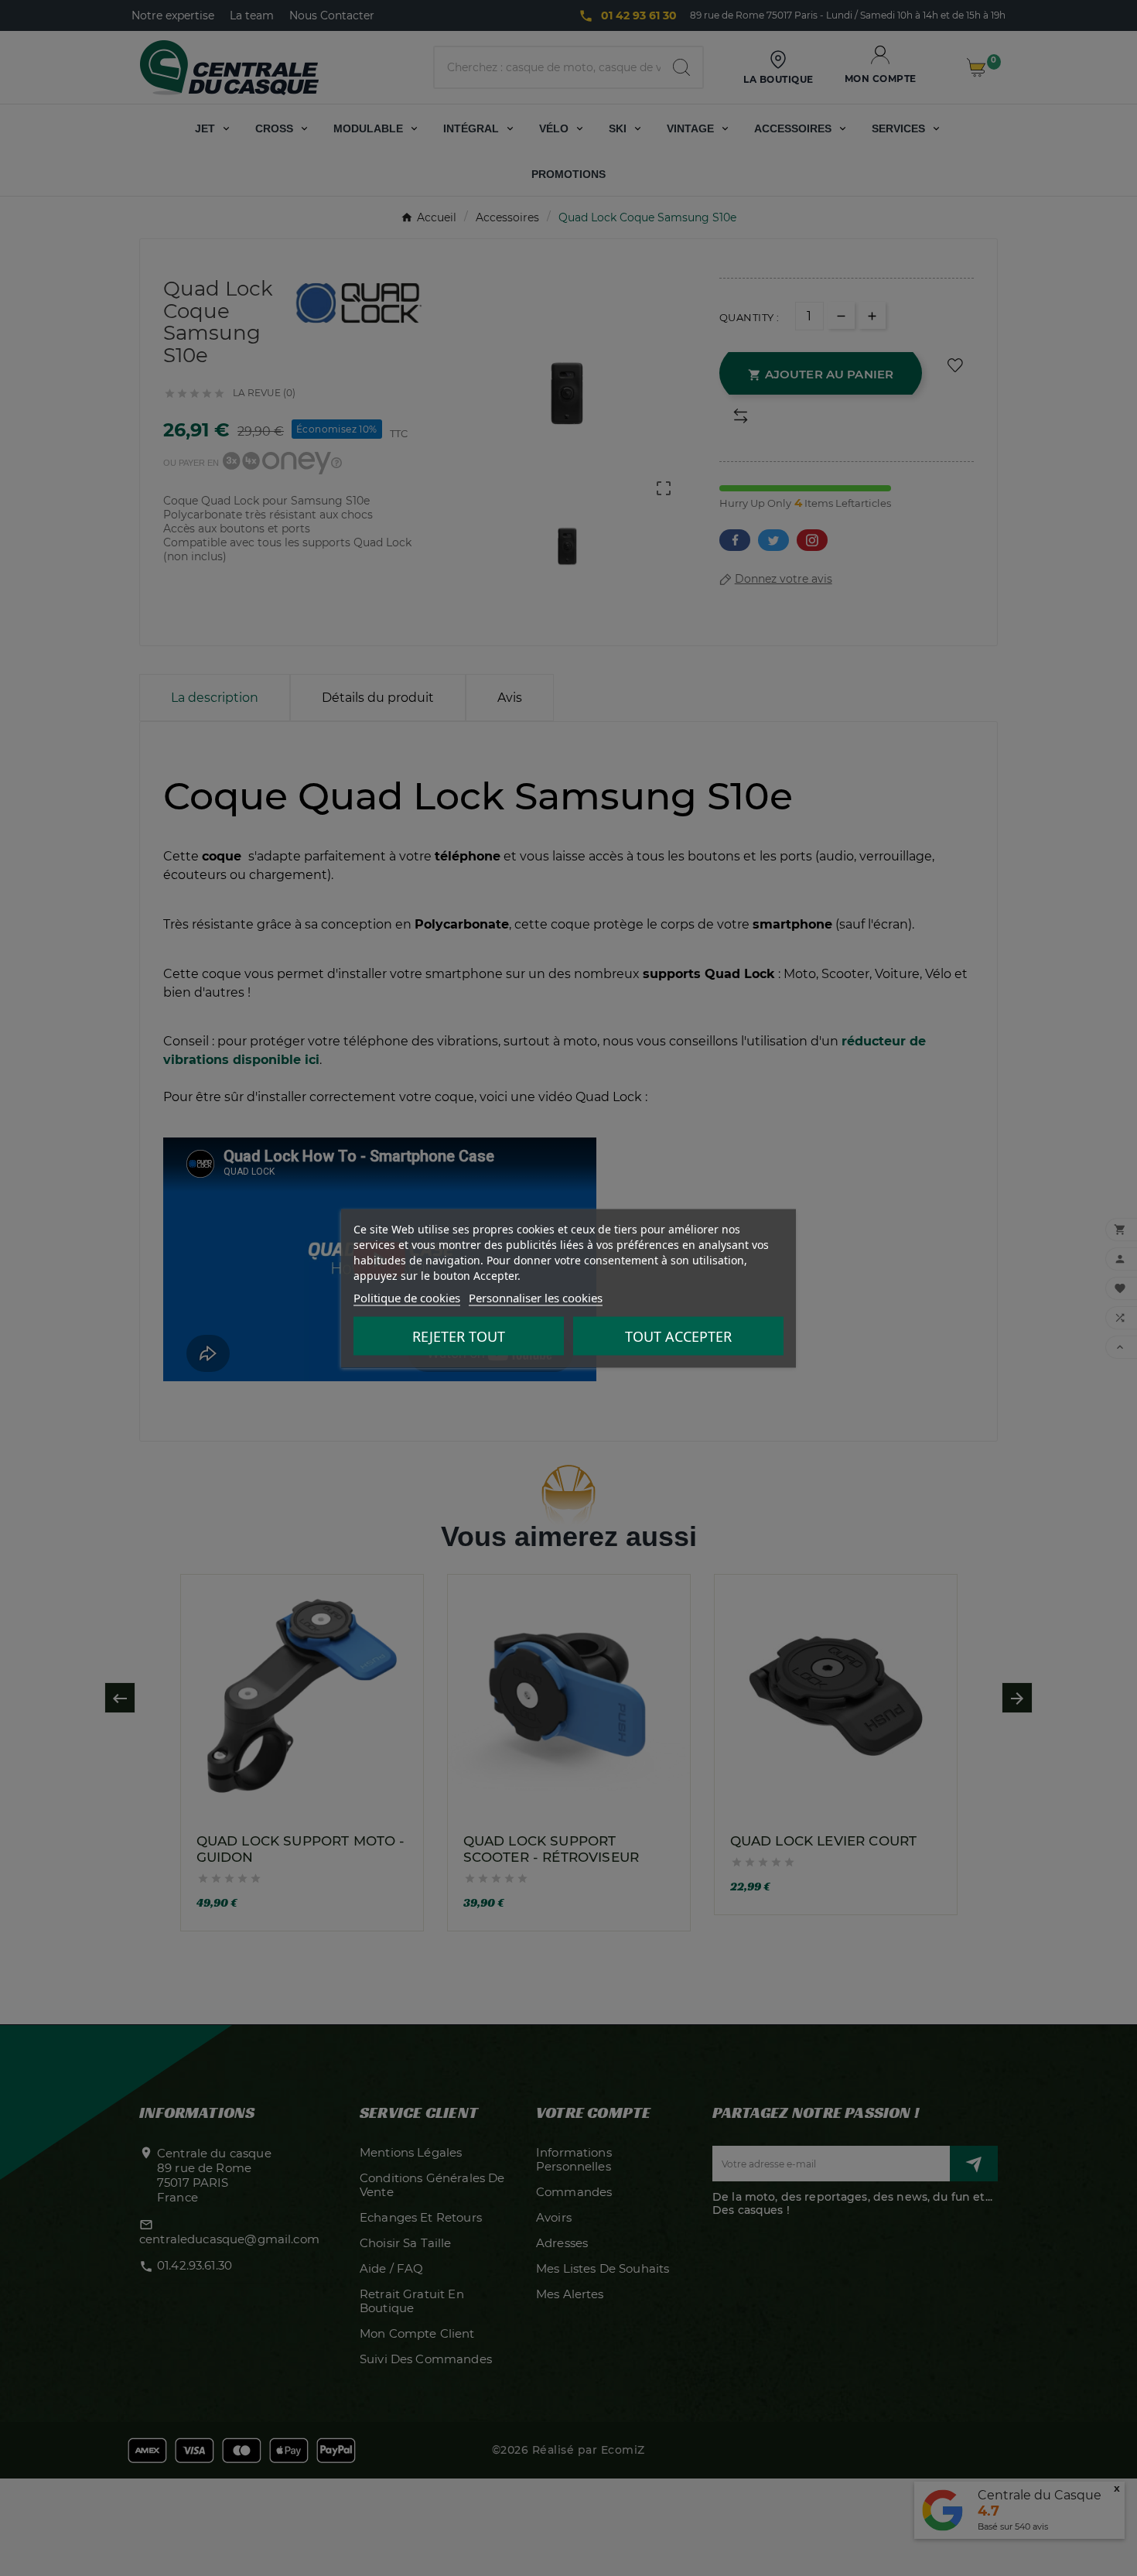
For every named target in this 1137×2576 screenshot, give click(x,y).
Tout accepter (678, 1336)
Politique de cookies (407, 1297)
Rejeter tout (459, 1336)
